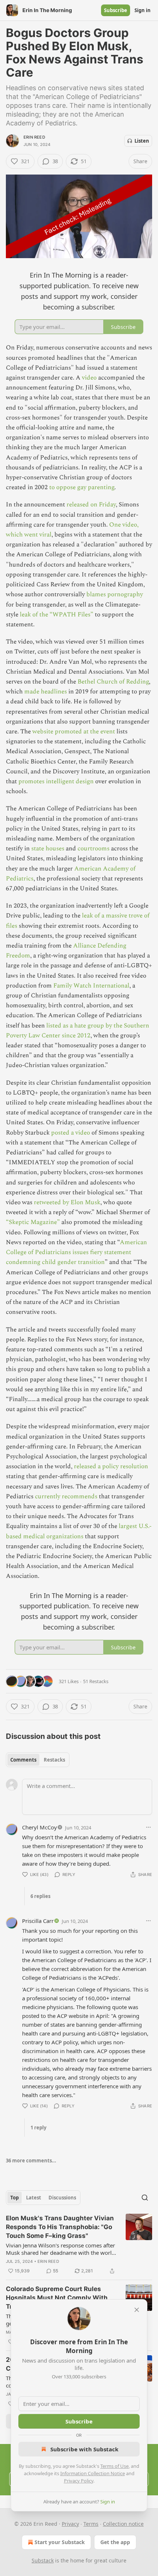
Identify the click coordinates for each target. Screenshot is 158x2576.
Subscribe (116, 10)
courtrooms (94, 849)
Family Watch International (91, 986)
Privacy (70, 2524)
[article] (79, 2245)
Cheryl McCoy (39, 1827)
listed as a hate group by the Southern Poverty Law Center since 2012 (78, 1031)
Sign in (143, 10)
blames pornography (115, 594)
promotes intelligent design (57, 781)
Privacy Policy (79, 2481)
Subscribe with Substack (84, 2449)
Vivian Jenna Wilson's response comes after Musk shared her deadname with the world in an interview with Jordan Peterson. (60, 2249)
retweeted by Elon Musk (67, 1202)
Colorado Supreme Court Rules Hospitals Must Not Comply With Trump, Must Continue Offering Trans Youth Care (57, 2298)
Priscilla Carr (38, 1921)
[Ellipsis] (148, 1827)
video (89, 378)
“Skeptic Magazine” (33, 1222)
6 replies (40, 1896)
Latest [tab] (34, 2198)
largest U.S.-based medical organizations (79, 1531)
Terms (91, 2524)
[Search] (145, 2198)
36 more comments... (31, 2161)
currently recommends (66, 1496)
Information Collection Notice (93, 2473)
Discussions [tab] (62, 2198)
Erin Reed (34, 137)
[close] (137, 2310)
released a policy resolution (111, 1466)
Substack (43, 2560)
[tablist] (38, 1760)
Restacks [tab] (54, 1760)
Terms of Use (114, 2466)
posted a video (71, 1133)
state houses (48, 849)
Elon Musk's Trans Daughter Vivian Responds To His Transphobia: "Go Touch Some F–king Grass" (60, 2227)
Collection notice (123, 2524)
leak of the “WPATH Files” (57, 615)
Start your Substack (60, 2542)
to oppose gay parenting (82, 487)
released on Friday (90, 505)
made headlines (46, 692)
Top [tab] (15, 2198)
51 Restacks (96, 1681)
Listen (142, 141)
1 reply (38, 2128)
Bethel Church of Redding (113, 682)
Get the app (115, 2542)
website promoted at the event (74, 732)
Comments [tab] (23, 1760)
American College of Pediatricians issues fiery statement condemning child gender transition (76, 1252)
